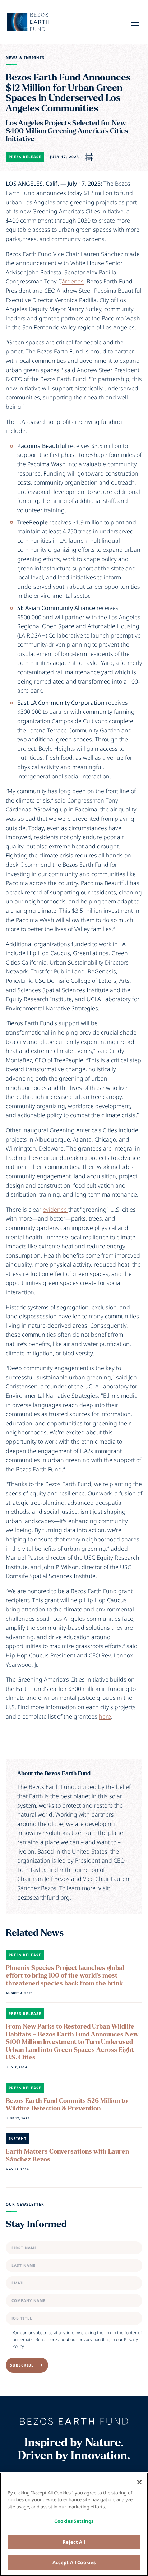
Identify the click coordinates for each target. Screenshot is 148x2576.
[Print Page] (89, 157)
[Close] (139, 2482)
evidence (55, 1210)
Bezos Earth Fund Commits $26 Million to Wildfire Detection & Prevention (67, 2105)
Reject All (74, 2542)
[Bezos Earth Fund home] (74, 2422)
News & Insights (25, 58)
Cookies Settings (74, 2521)
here (105, 1716)
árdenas (73, 281)
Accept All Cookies (74, 2562)
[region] (74, 2524)
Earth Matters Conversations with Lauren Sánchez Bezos (67, 2156)
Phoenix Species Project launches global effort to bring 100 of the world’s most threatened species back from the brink (65, 1976)
